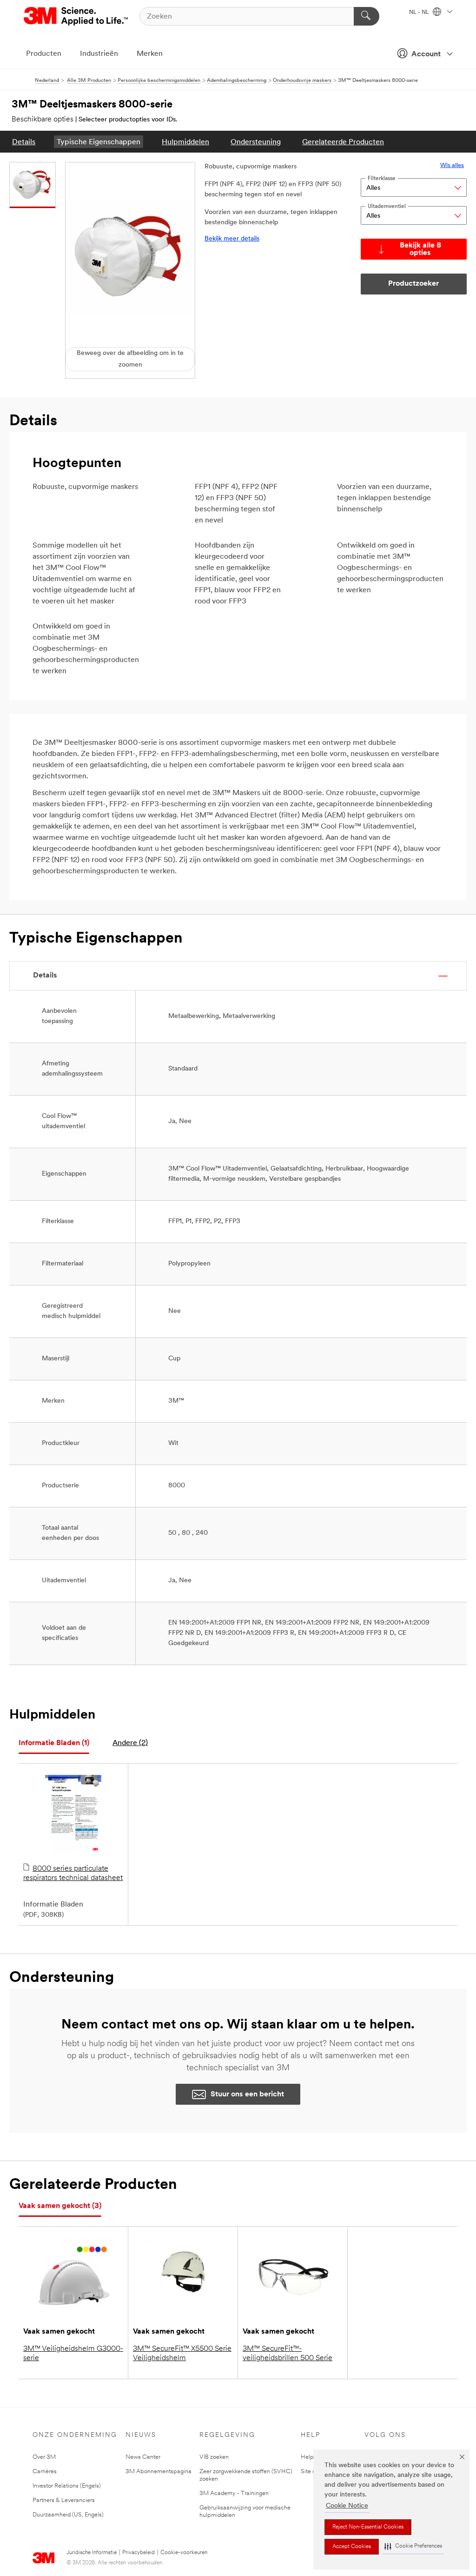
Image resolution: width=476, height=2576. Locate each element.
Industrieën (99, 54)
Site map (313, 2472)
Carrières (45, 2472)
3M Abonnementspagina (159, 2472)
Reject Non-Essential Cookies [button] (368, 2527)
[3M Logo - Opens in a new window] (76, 16)
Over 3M (44, 2457)
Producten (44, 54)
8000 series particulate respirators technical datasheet (73, 1873)
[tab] (54, 1743)
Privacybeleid (139, 2553)
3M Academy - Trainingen (234, 2493)
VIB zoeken (214, 2457)
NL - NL (420, 13)
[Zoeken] (367, 16)
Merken (150, 54)
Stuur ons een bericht (247, 2094)
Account (426, 54)
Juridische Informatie (92, 2553)
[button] (413, 2546)
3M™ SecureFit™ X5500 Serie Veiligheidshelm (182, 2354)
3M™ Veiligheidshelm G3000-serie (73, 2354)
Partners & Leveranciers (64, 2500)
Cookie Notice (347, 2506)
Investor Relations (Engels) (67, 2486)
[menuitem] (24, 142)
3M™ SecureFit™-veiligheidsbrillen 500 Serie (288, 2354)
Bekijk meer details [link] (232, 239)
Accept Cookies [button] (352, 2547)
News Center (143, 2457)
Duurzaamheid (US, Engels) (68, 2515)
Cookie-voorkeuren (184, 2553)
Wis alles (452, 165)
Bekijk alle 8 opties (420, 249)
